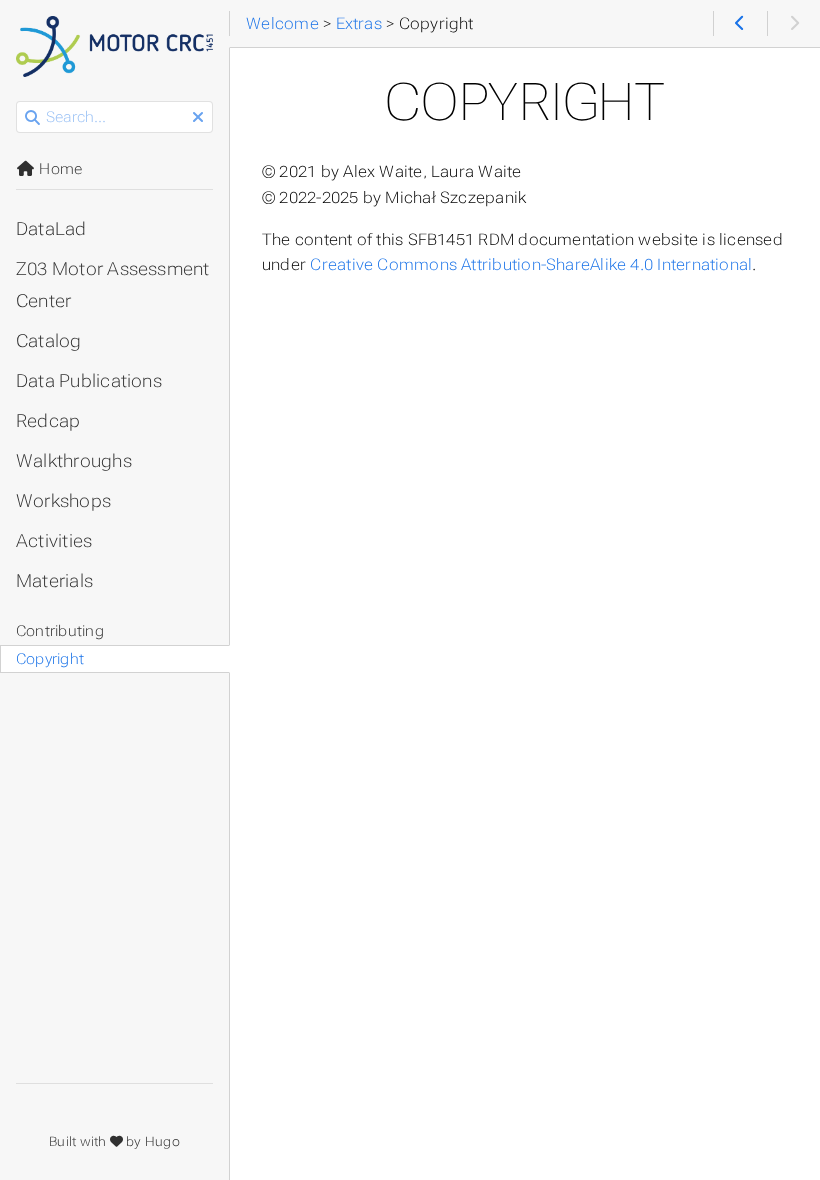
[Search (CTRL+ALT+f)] (32, 118)
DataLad (51, 229)
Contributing (60, 631)
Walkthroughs (74, 461)
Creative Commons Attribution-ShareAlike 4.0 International (531, 264)
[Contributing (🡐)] (739, 24)
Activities (54, 541)
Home (58, 169)
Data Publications (89, 381)
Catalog (49, 341)
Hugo (162, 1141)
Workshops (63, 501)
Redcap (48, 421)
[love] (116, 1141)
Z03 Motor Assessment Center (113, 285)
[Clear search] (198, 118)
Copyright (50, 659)
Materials (54, 581)
